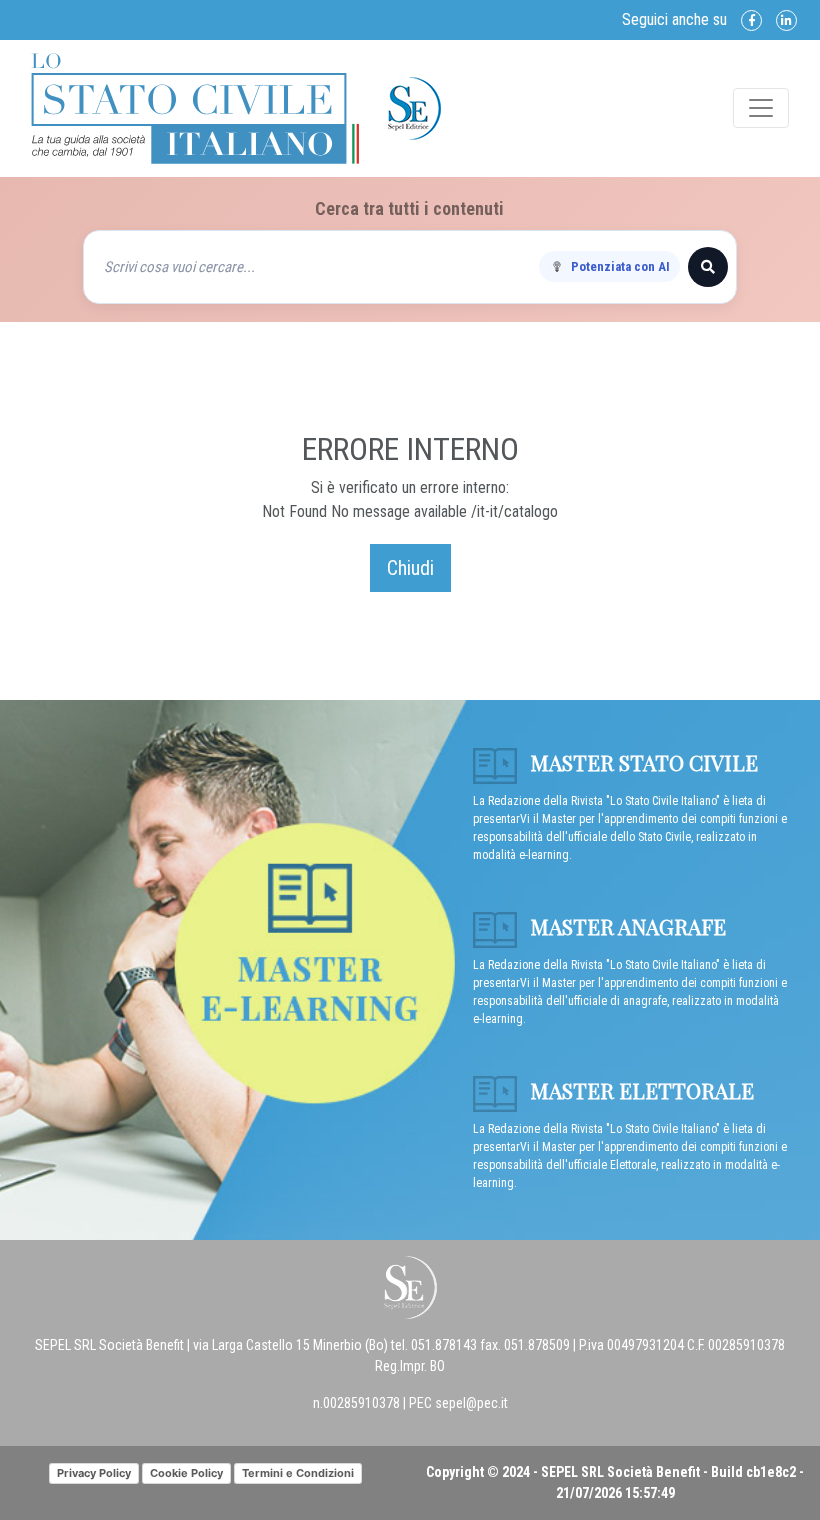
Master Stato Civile (641, 762)
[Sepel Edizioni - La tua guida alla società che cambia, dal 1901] (195, 107)
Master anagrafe (625, 926)
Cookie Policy (186, 1473)
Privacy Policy (94, 1473)
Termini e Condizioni (298, 1473)
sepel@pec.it (471, 1403)
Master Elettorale (639, 1090)
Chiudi (410, 568)
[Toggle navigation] (761, 108)
